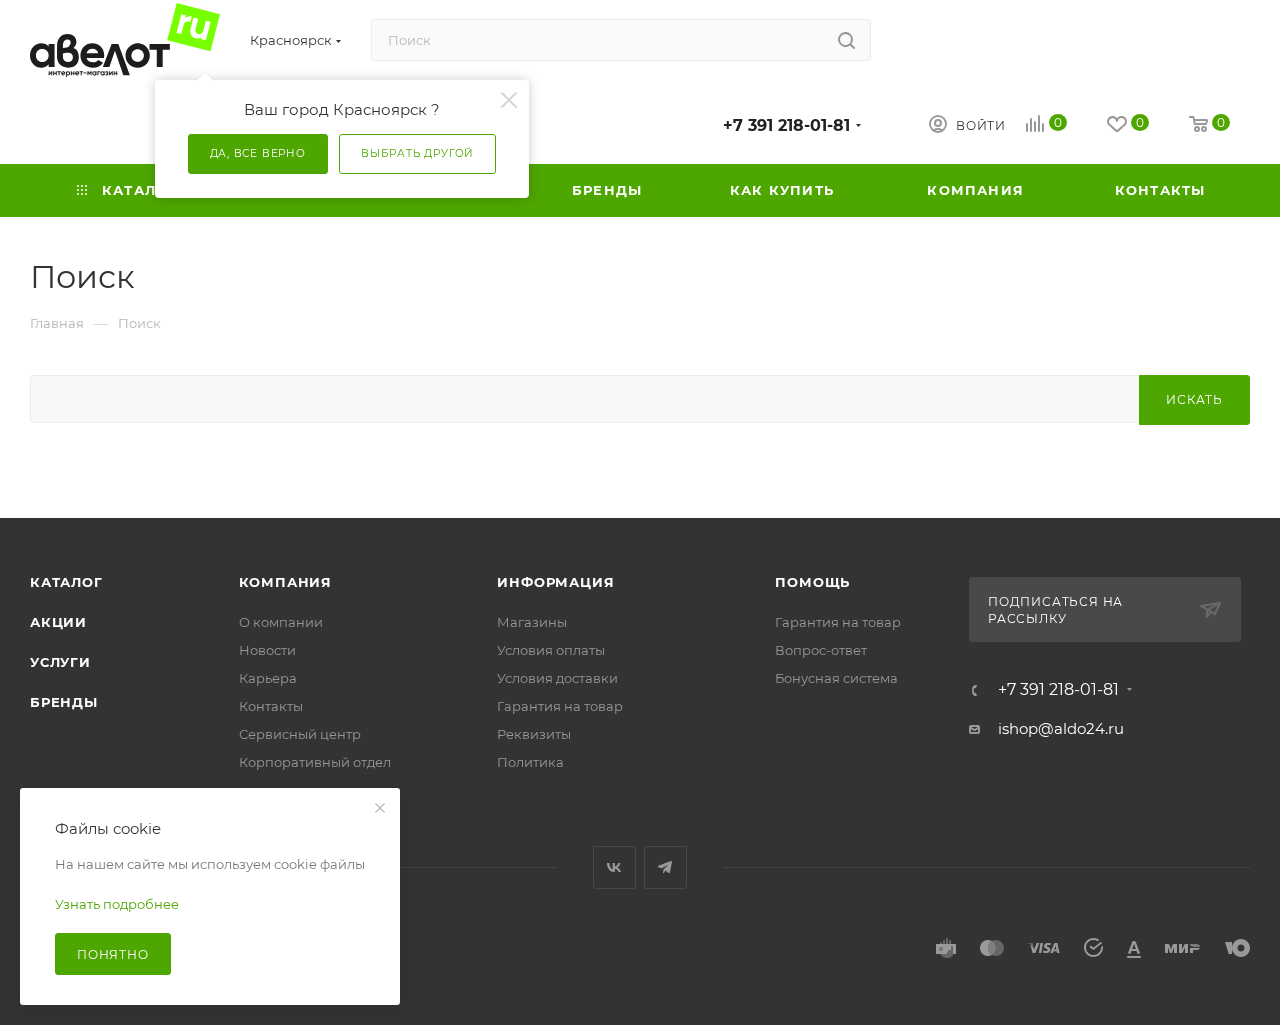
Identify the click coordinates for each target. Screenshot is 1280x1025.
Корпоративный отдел (315, 762)
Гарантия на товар (560, 706)
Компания (285, 582)
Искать (1194, 399)
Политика (530, 762)
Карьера (268, 678)
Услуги (60, 662)
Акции (58, 622)
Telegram (665, 867)
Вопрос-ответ (821, 650)
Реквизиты (534, 734)
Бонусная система (836, 678)
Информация (555, 582)
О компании (281, 622)
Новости (267, 650)
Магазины (532, 622)
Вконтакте (614, 867)
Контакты (271, 706)
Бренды (64, 702)
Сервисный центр (300, 734)
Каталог (66, 582)
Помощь (812, 582)
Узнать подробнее (117, 904)
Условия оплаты (551, 650)
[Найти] (846, 40)
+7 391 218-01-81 (786, 125)
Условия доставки (557, 678)
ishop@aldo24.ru (1061, 728)
